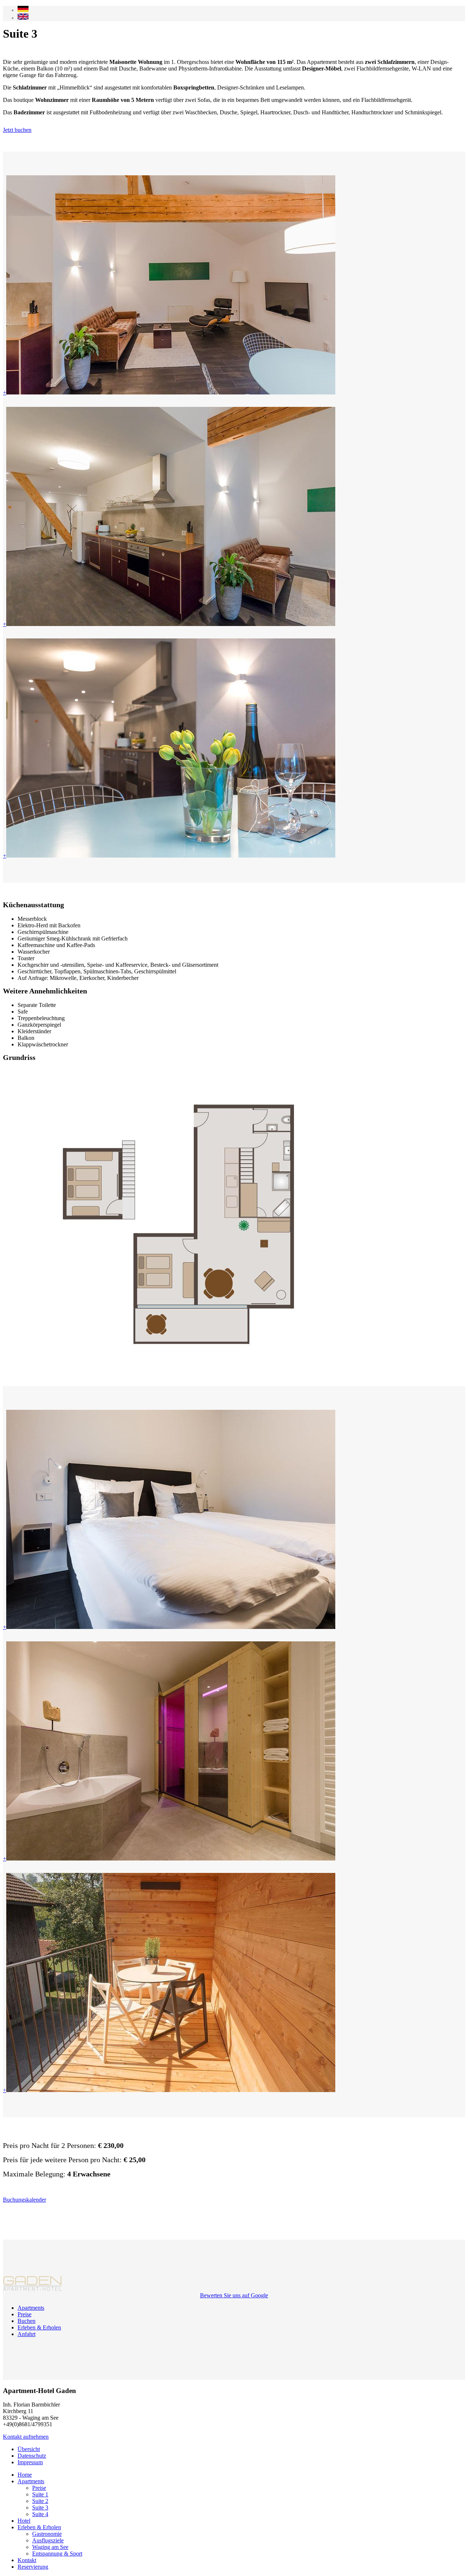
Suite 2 (40, 2501)
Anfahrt (27, 2334)
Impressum (30, 2462)
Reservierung (33, 2567)
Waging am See (50, 2547)
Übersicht (29, 2449)
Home (25, 2475)
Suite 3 (40, 2508)
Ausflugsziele (48, 2540)
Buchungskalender (24, 2200)
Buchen (27, 2321)
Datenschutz (32, 2456)
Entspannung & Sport (57, 2554)
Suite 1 (40, 2494)
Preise (24, 2314)
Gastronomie (47, 2534)
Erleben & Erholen (39, 2327)
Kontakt (27, 2560)
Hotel (24, 2521)
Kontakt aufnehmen (26, 2437)
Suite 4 (40, 2514)
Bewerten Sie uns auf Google (234, 2295)
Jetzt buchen (17, 130)
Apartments (31, 2308)
